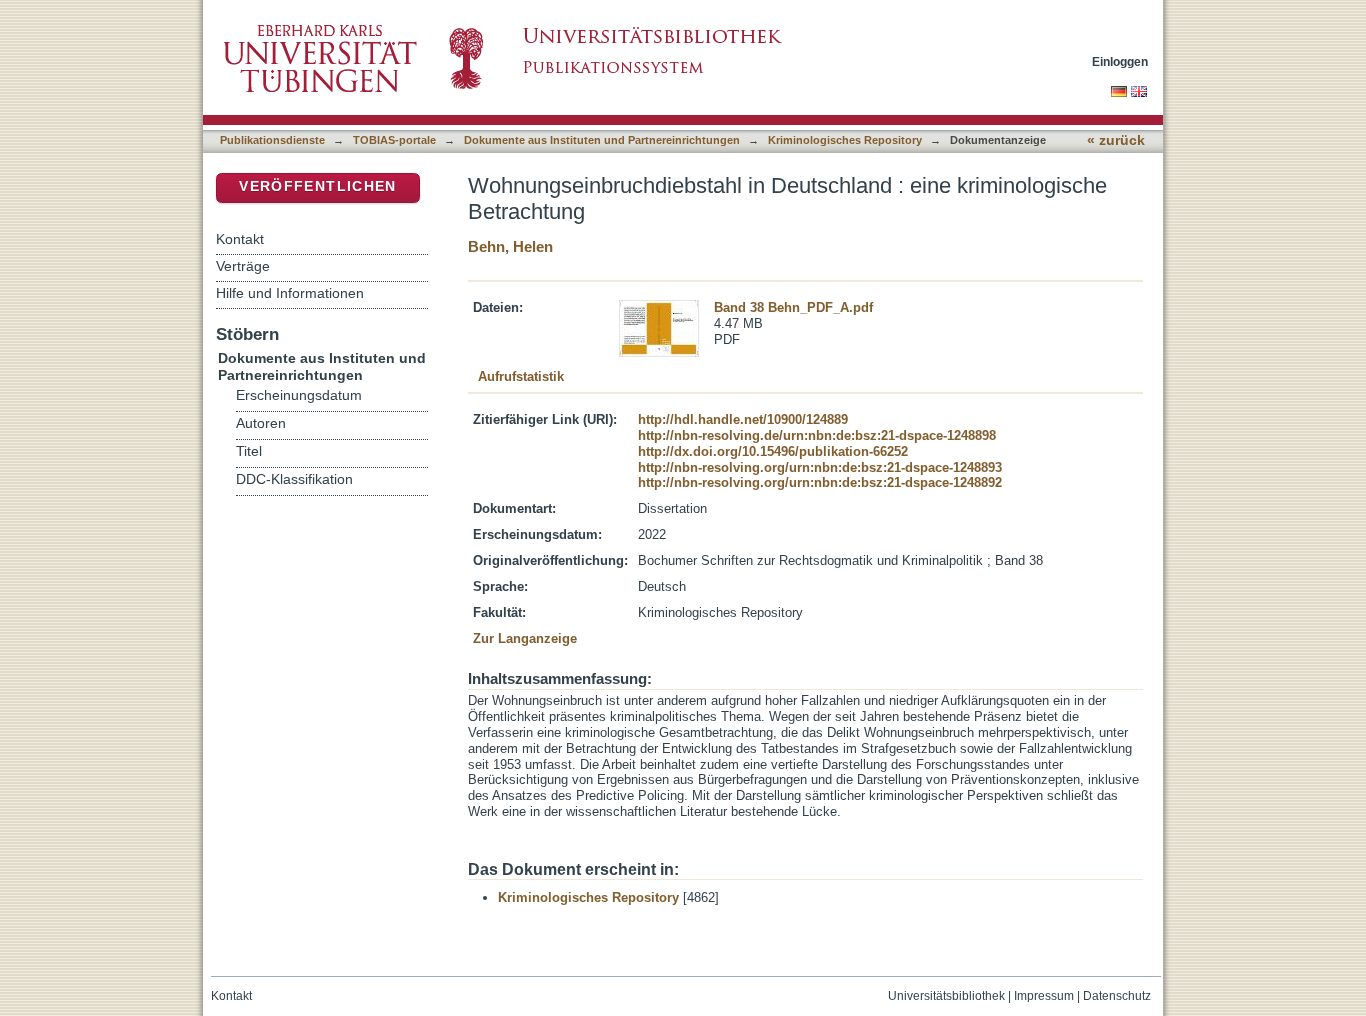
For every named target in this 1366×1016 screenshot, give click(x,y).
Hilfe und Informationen (290, 293)
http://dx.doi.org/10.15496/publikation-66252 (773, 451)
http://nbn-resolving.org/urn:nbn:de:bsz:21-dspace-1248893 (820, 467)
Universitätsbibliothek (946, 996)
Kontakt (240, 239)
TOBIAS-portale (394, 140)
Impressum (1044, 996)
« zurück (1116, 140)
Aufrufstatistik (521, 376)
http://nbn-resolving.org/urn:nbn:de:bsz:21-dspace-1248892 (820, 482)
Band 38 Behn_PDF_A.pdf (793, 307)
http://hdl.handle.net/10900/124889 (743, 419)
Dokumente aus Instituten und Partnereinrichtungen (602, 140)
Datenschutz (1117, 996)
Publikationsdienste (272, 140)
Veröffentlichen (317, 186)
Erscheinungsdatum (299, 395)
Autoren (261, 423)
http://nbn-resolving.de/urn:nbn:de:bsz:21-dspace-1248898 (817, 435)
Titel (249, 451)
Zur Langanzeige (525, 638)
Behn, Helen (510, 246)
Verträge (243, 266)
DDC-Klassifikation (294, 479)
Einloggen (1120, 61)
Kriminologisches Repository (845, 140)
